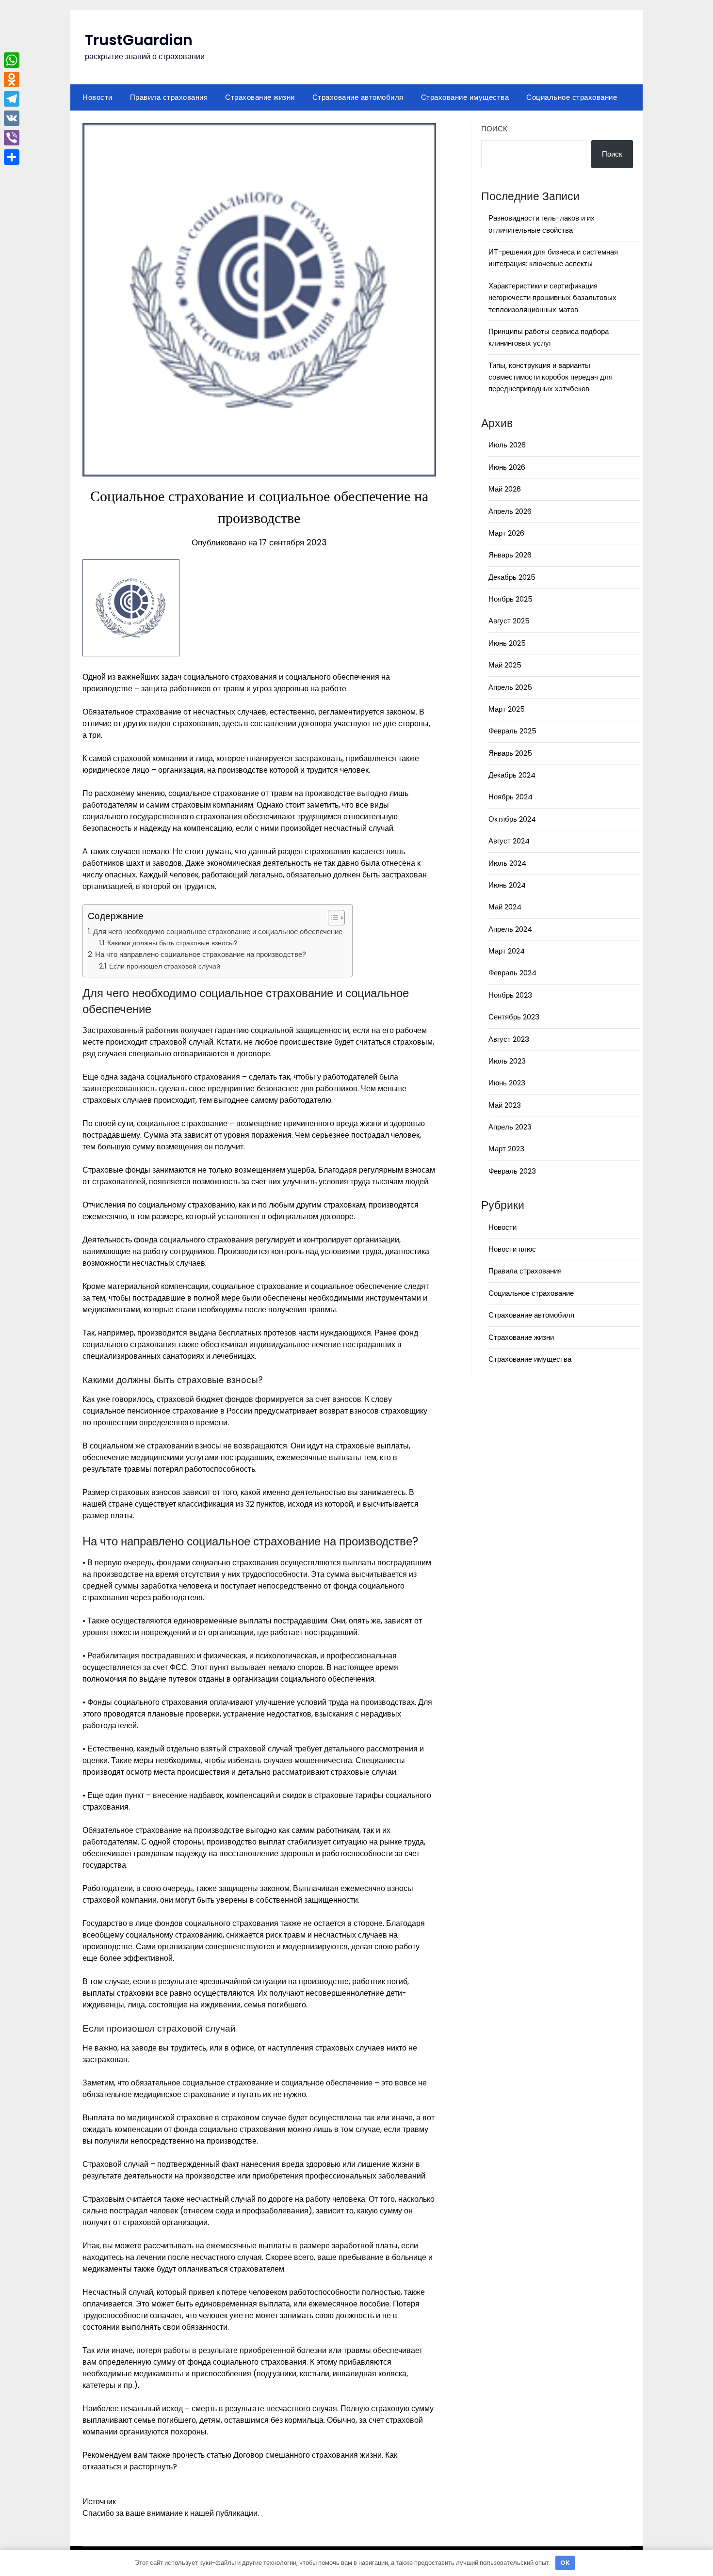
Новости (97, 97)
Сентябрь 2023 (514, 1017)
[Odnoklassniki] (12, 80)
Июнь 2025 (507, 643)
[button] (332, 918)
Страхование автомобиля (358, 97)
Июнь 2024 (507, 885)
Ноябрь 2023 (510, 995)
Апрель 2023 (510, 1127)
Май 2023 (505, 1105)
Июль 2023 (507, 1061)
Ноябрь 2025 (510, 599)
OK (565, 2563)
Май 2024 (505, 907)
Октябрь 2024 (512, 819)
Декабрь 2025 (512, 577)
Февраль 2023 (512, 1171)
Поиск (494, 129)
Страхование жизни (260, 97)
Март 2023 (506, 1149)
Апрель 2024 (510, 929)
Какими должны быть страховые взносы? (172, 943)
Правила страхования (169, 97)
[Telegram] (12, 99)
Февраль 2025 (512, 731)
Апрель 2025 (510, 687)
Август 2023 (509, 1039)
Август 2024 (509, 841)
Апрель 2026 (510, 511)
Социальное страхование (572, 97)
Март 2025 (507, 709)
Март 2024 (507, 951)
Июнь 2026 (507, 467)
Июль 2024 (507, 863)
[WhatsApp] (12, 60)
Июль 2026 (507, 445)
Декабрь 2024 (512, 775)
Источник (99, 2502)
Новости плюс (512, 1249)
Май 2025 (505, 665)
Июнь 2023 (507, 1083)
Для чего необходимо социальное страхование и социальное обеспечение (218, 931)
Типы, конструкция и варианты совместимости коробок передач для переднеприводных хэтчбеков (551, 377)
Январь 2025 (510, 753)
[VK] (12, 118)
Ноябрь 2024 (510, 797)
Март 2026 (506, 533)
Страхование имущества (465, 97)
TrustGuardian (139, 40)
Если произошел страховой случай (165, 966)
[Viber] (12, 138)
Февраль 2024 (512, 973)
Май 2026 (505, 489)
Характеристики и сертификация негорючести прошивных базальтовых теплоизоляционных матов (552, 298)
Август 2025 (509, 621)
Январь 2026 (510, 555)
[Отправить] (12, 157)
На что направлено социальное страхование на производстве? (201, 954)
